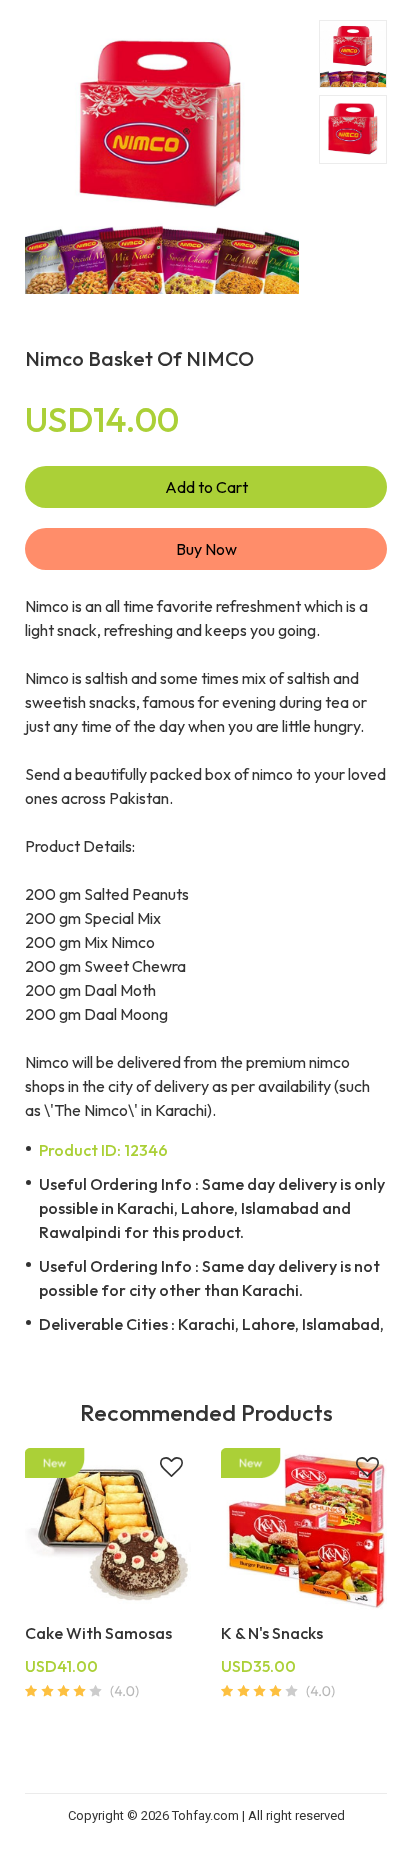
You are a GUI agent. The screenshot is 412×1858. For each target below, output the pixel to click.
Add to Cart (206, 487)
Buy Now (206, 549)
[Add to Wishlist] (171, 1469)
